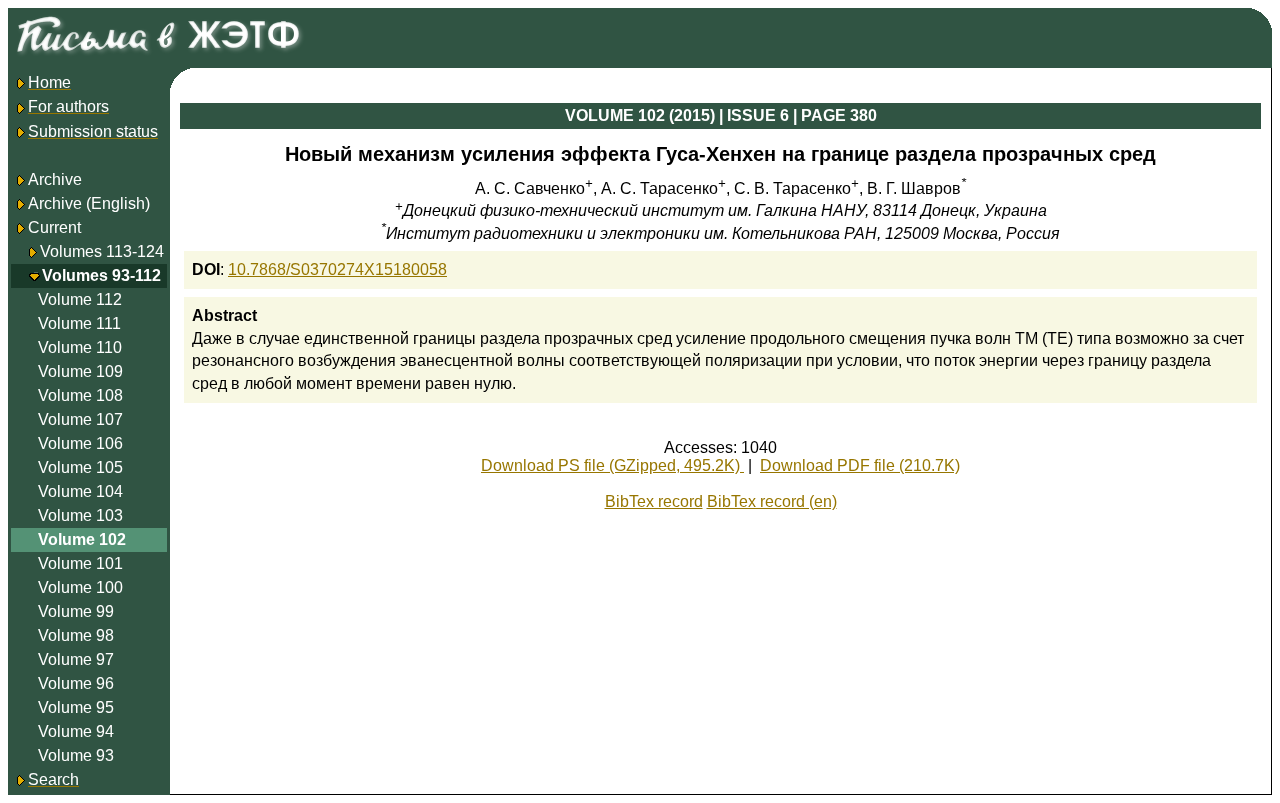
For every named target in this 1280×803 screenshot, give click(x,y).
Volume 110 (80, 347)
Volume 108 (80, 395)
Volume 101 (80, 563)
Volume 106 (80, 443)
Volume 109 (80, 371)
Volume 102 (82, 539)
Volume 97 (76, 659)
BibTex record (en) (772, 501)
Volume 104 (80, 491)
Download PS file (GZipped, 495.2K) (612, 465)
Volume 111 (79, 323)
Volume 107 (80, 419)
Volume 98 (76, 635)
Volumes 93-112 (101, 275)
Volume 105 (80, 467)
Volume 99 (76, 611)
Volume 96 (76, 683)
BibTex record (654, 501)
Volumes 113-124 (102, 251)
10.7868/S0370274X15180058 (337, 269)
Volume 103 (80, 515)
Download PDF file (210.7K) (860, 465)
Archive (55, 179)
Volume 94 (76, 731)
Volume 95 (76, 707)
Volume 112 (80, 299)
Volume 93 (76, 755)
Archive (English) (89, 203)
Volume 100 (80, 587)
